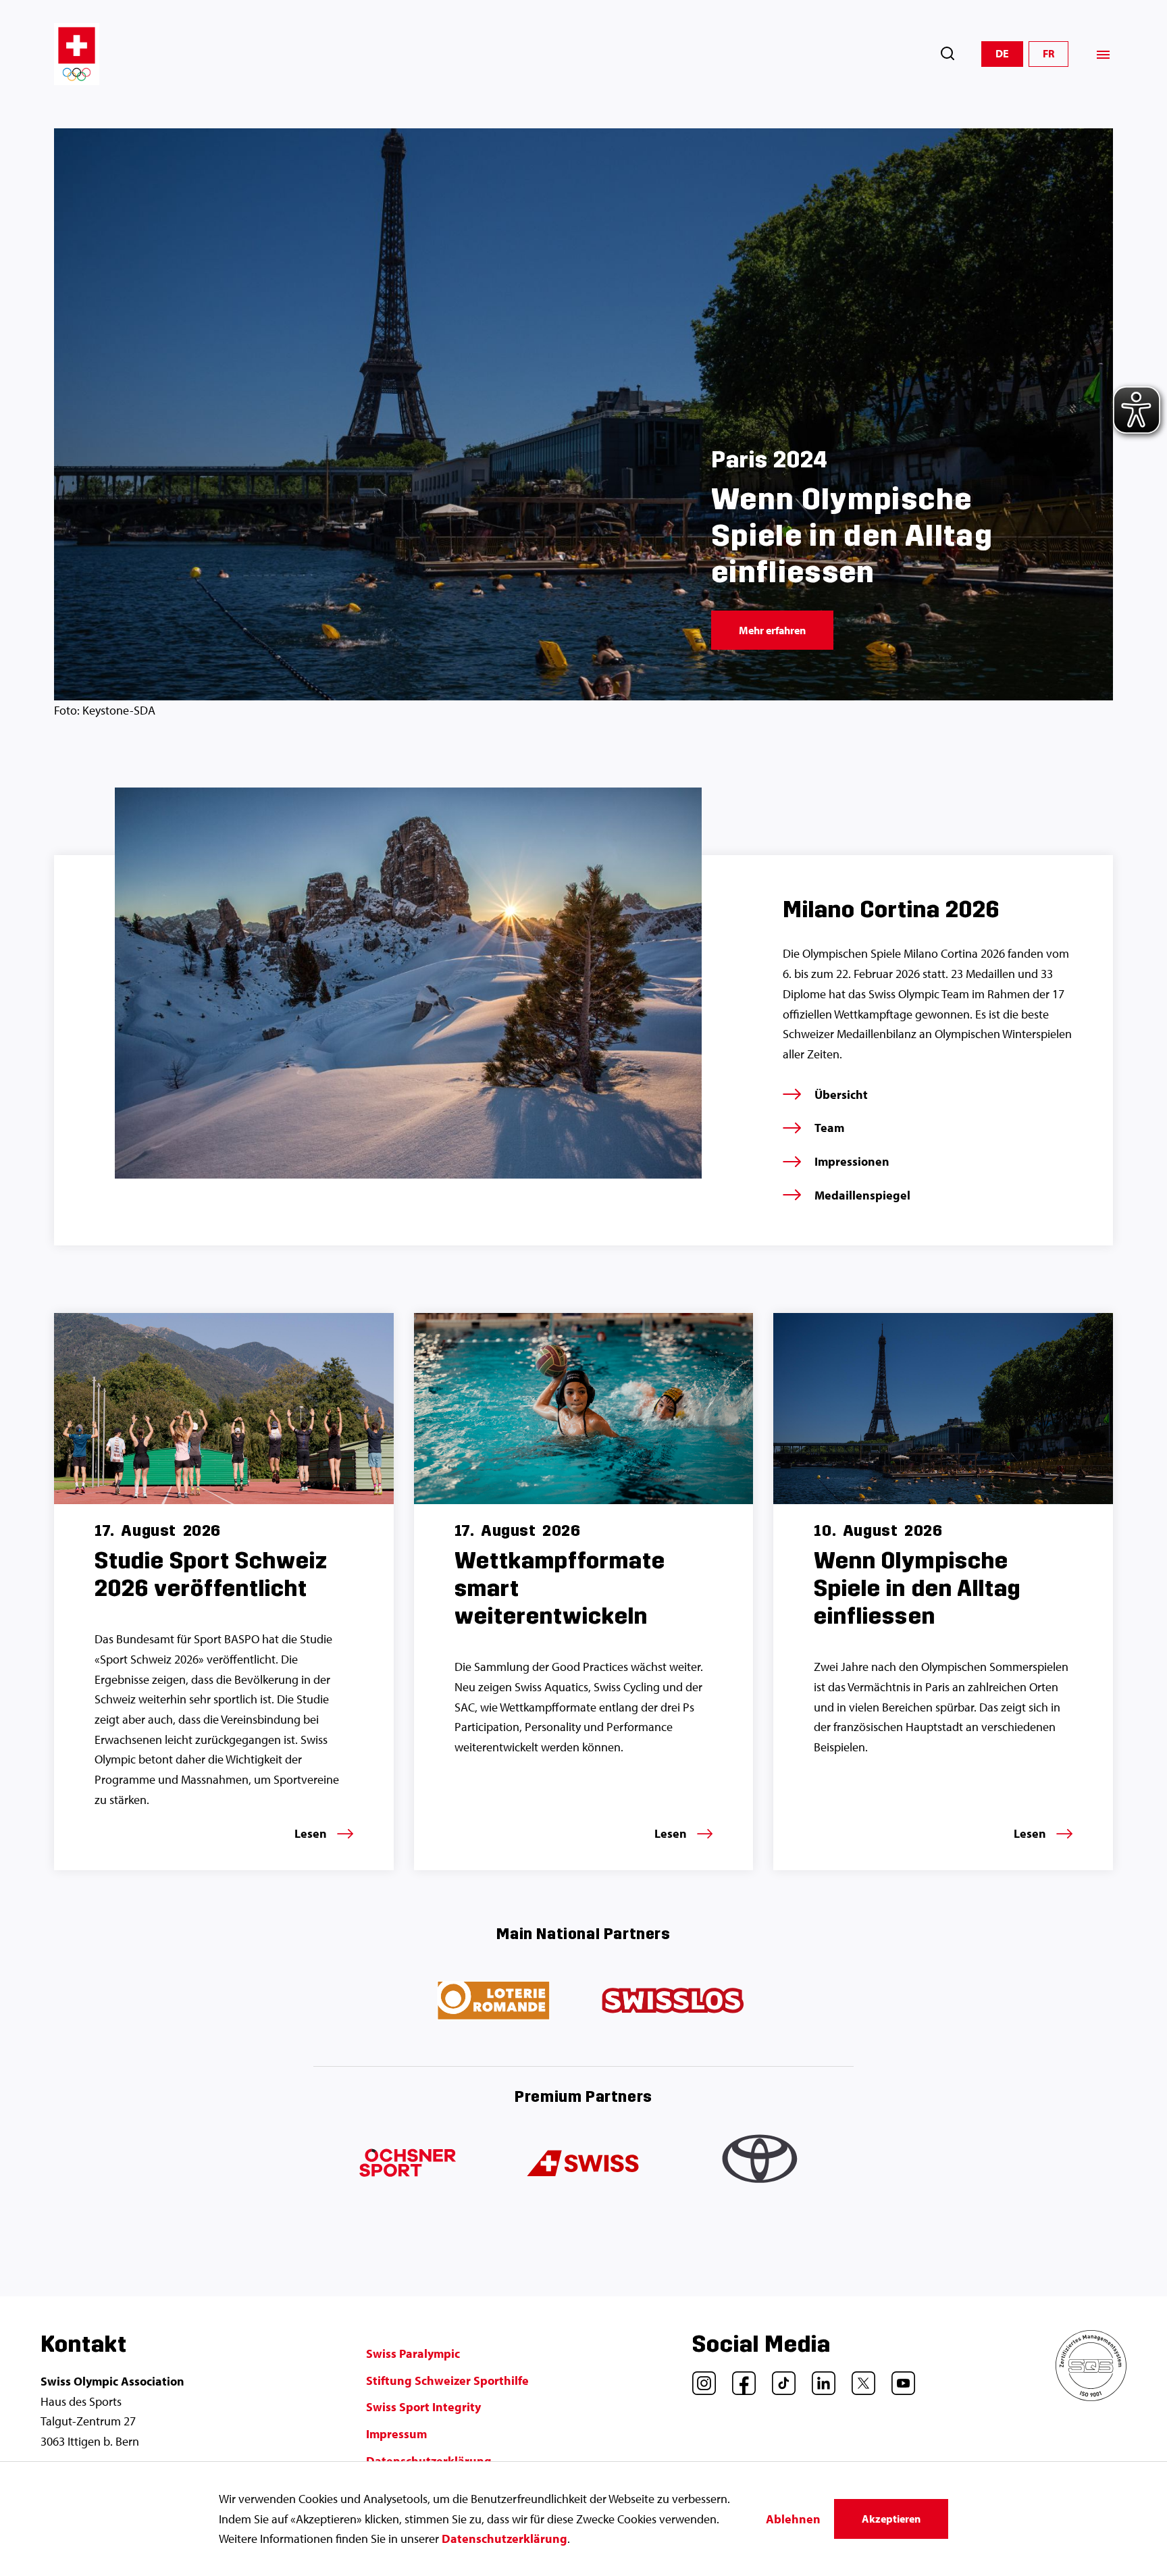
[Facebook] (739, 2378)
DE (1002, 53)
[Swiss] (583, 2164)
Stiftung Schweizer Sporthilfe (447, 2380)
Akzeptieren (891, 2519)
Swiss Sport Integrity (423, 2407)
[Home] (77, 54)
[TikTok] (779, 2378)
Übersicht (841, 1094)
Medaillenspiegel (862, 1195)
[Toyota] (762, 2164)
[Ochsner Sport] (405, 2164)
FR (1048, 53)
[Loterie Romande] (494, 2001)
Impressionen (852, 1161)
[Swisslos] (673, 2001)
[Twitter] (858, 2378)
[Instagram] (699, 2378)
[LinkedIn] (819, 2378)
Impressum (396, 2434)
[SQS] (1091, 2397)
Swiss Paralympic (413, 2353)
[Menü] (1103, 54)
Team (829, 1128)
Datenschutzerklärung (504, 2539)
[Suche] (948, 54)
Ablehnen (793, 2519)
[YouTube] (898, 2378)
